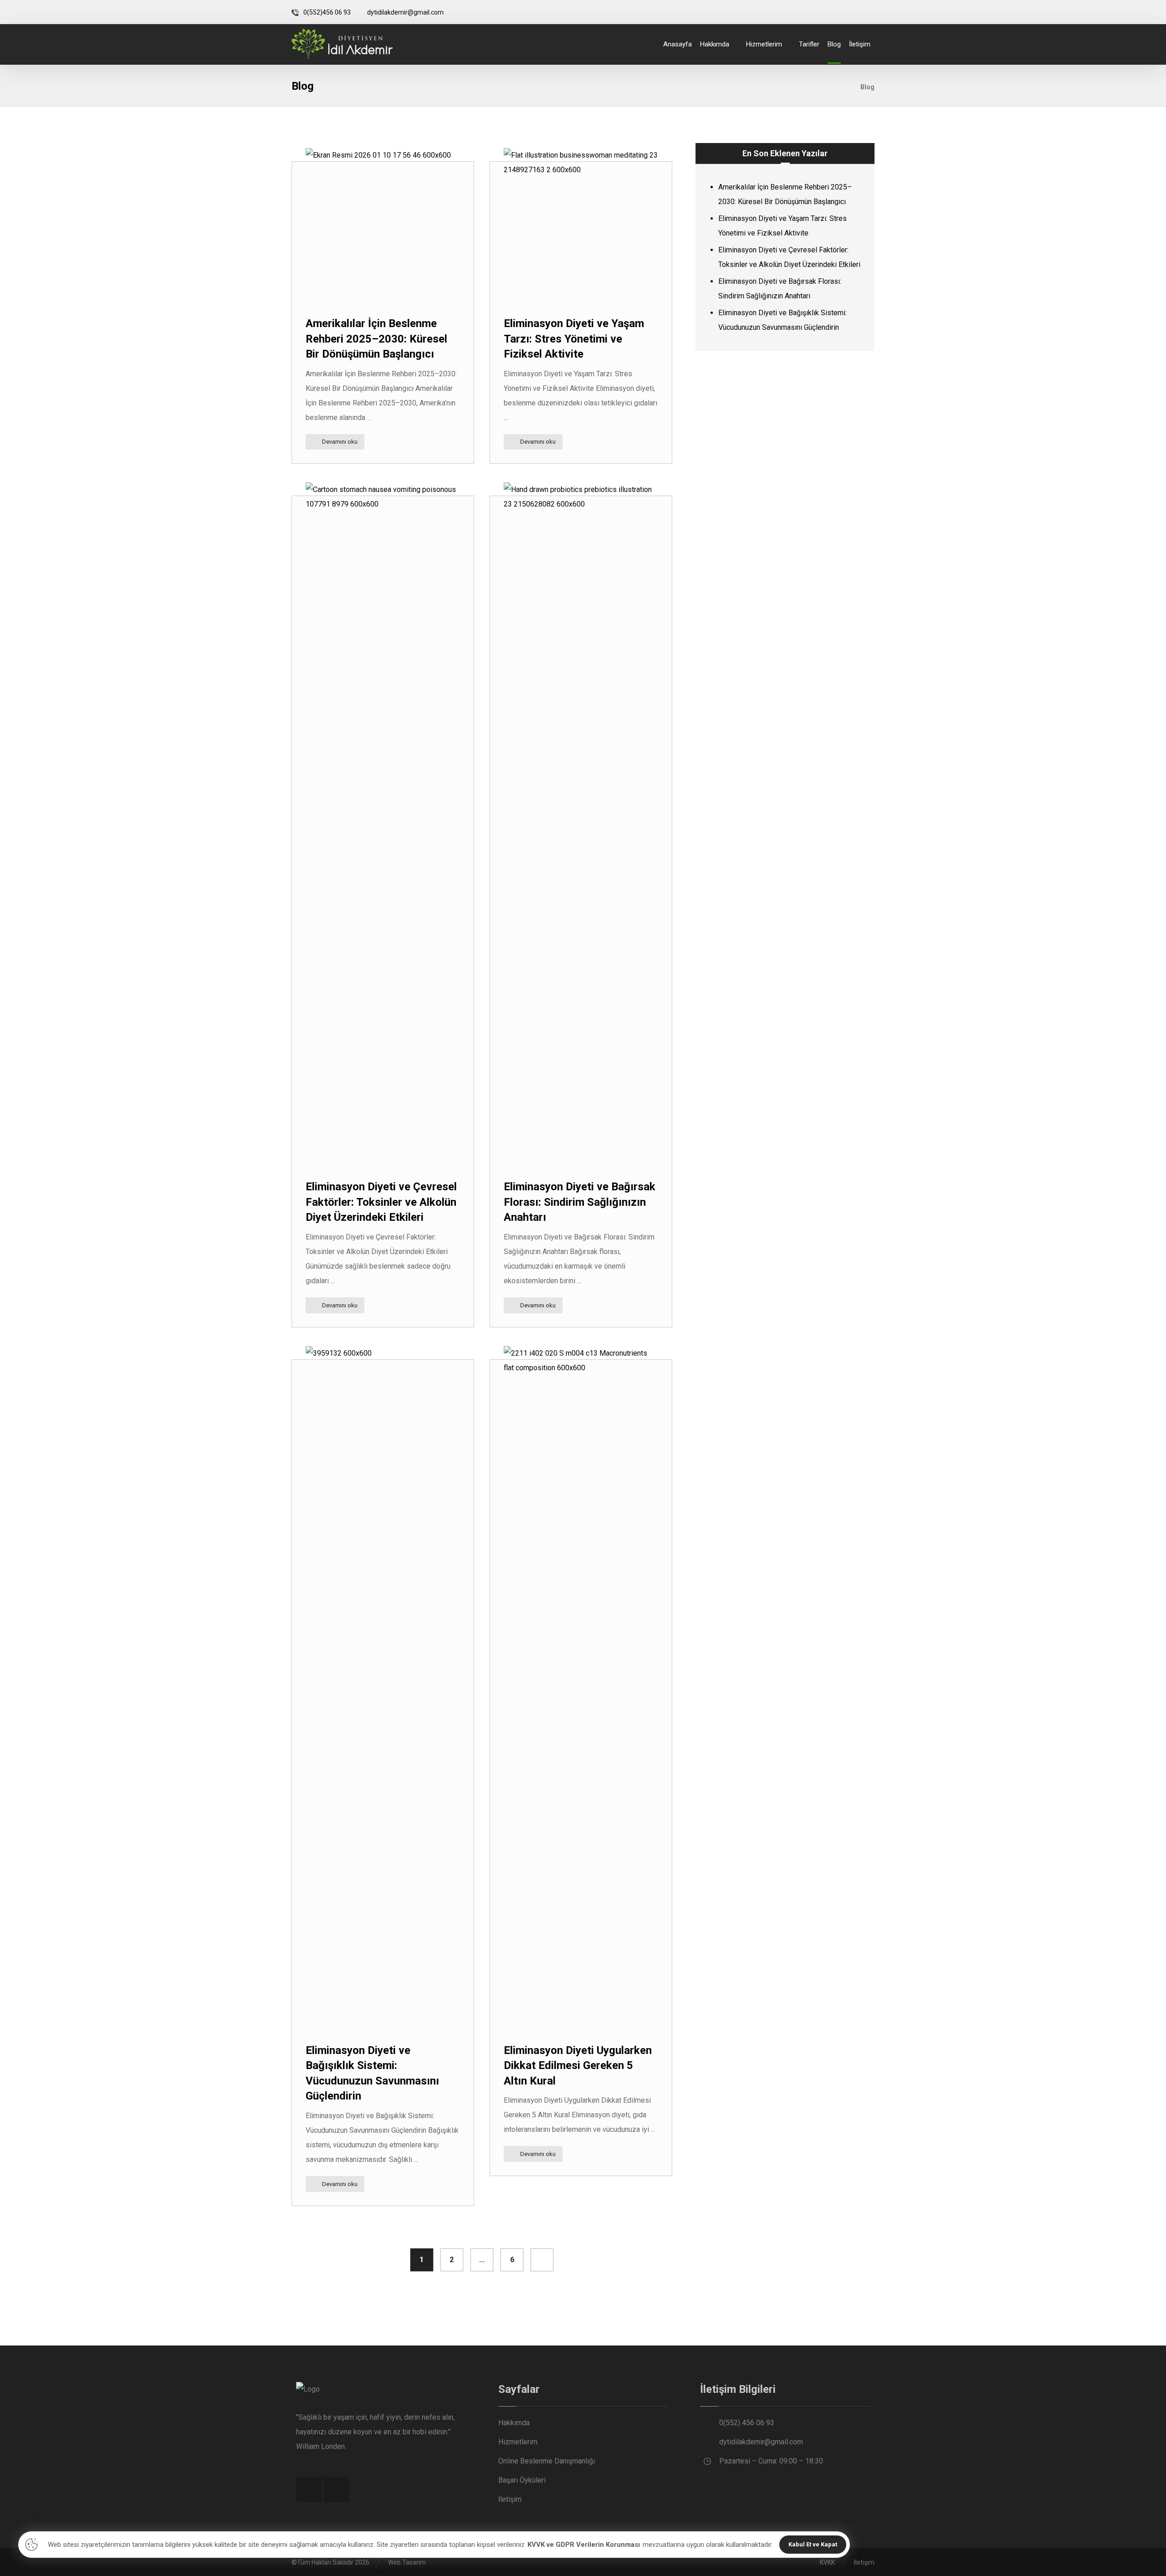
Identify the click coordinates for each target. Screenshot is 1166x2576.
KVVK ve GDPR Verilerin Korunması (584, 2545)
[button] (846, 12)
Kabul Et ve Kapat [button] (813, 2544)
